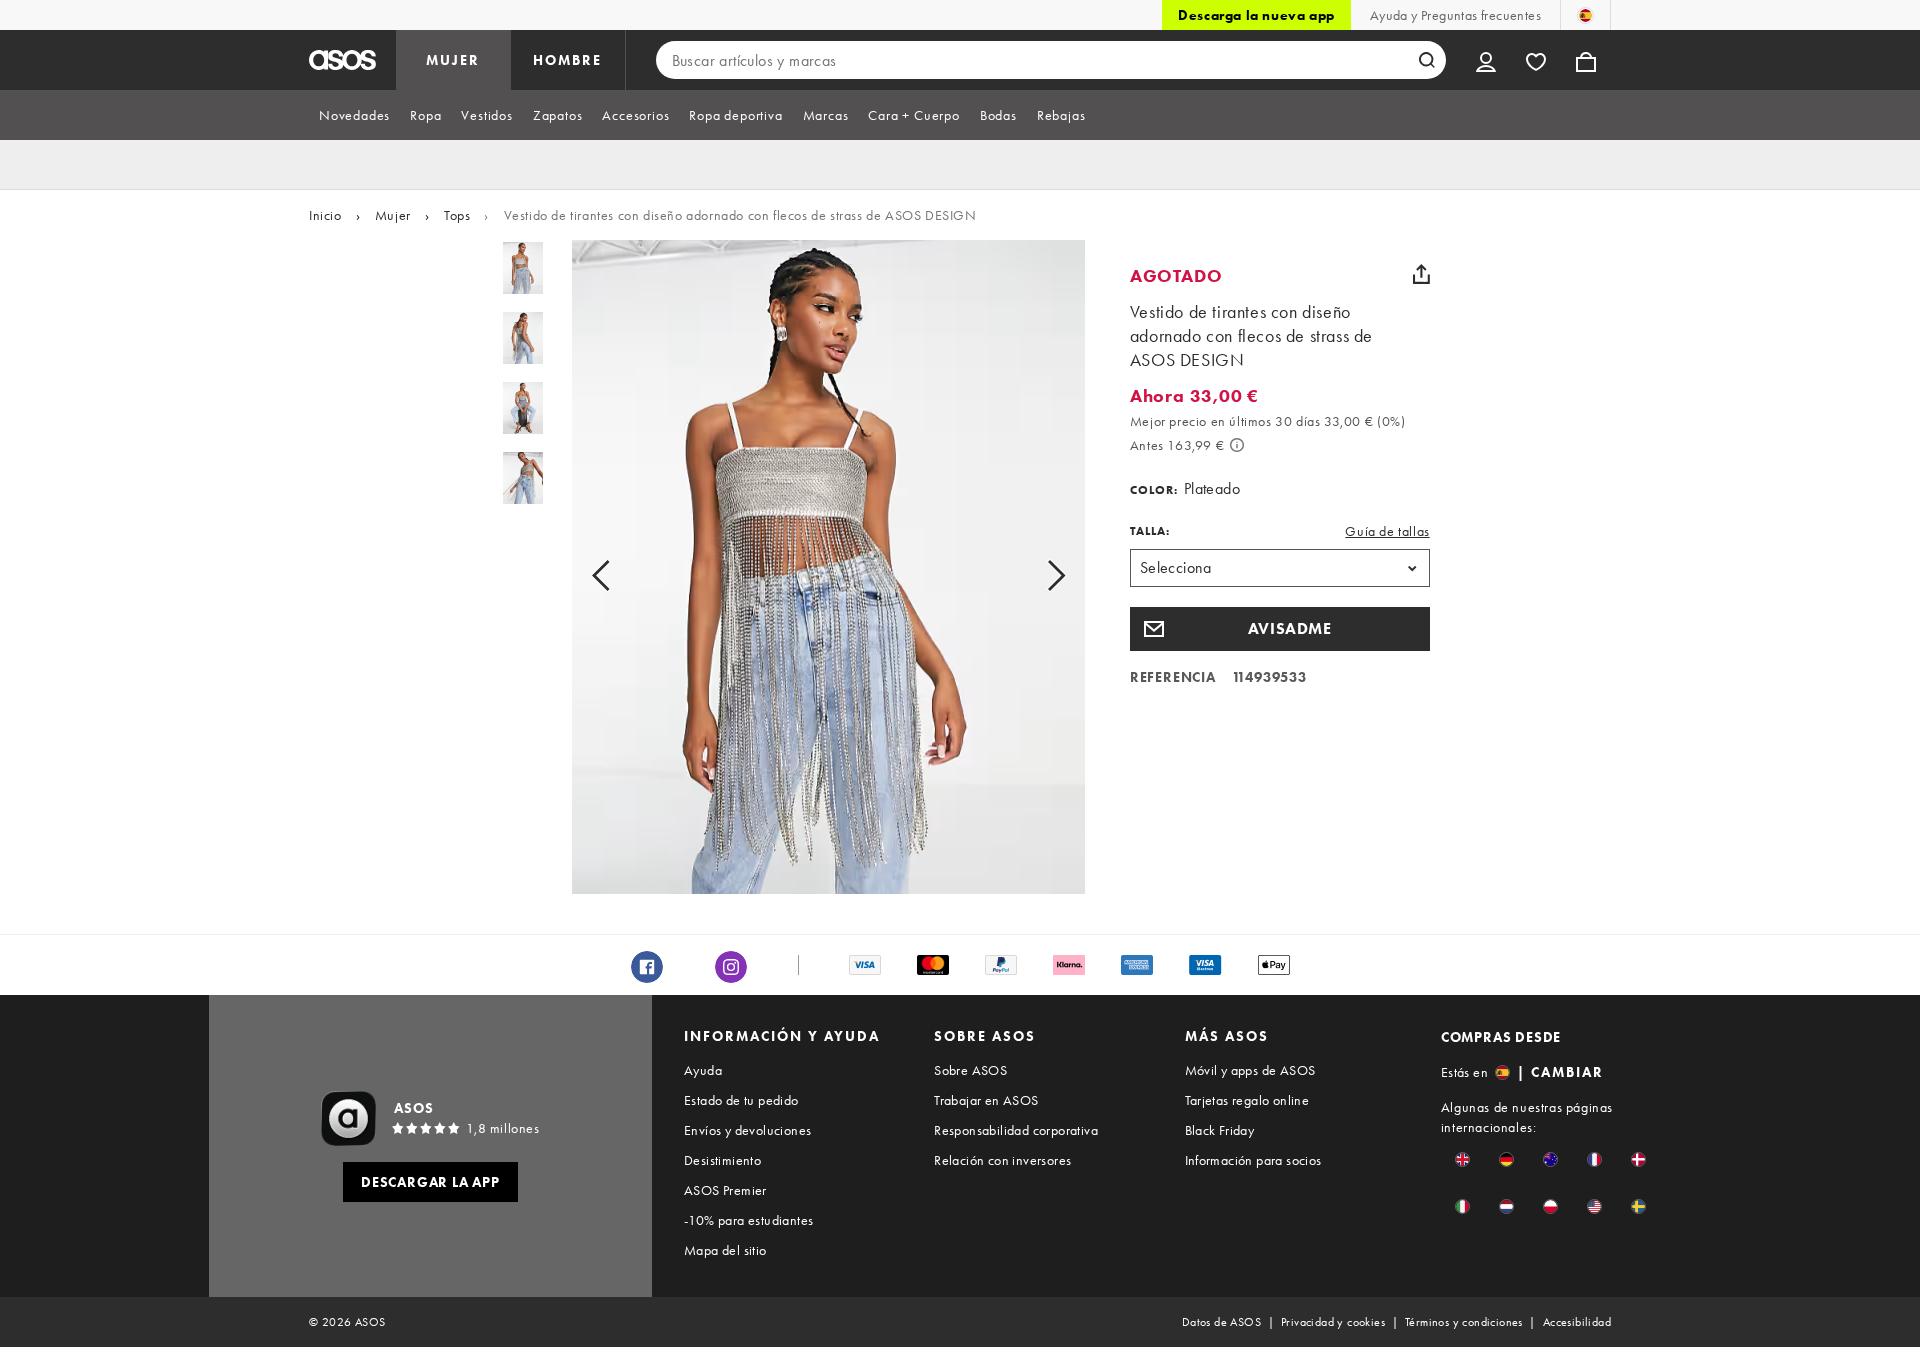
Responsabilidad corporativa (1016, 1130)
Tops (457, 215)
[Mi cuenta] (1486, 60)
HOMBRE (567, 60)
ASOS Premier (725, 1190)
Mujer (393, 215)
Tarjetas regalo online (1247, 1100)
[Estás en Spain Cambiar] (1585, 15)
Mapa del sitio (725, 1250)
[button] (1280, 629)
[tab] (354, 115)
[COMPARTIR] (1422, 274)
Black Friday (1220, 1130)
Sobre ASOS (970, 1070)
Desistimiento (722, 1160)
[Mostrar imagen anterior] (623, 575)
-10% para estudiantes (748, 1220)
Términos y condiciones (1464, 1322)
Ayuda (703, 1070)
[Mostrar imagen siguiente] (1033, 575)
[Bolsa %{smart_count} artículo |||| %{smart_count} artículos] (1586, 60)
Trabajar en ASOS (986, 1100)
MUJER (453, 60)
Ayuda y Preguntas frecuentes (1455, 15)
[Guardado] (1536, 60)
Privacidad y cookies (1333, 1322)
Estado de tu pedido (741, 1100)
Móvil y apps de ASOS (1250, 1070)
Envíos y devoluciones (747, 1130)
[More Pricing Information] (1237, 445)
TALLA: (1150, 531)
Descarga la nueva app (1256, 15)
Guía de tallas (1387, 531)
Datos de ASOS (1221, 1322)
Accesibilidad (1577, 1322)
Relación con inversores (1002, 1160)
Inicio (325, 215)
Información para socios (1253, 1160)
